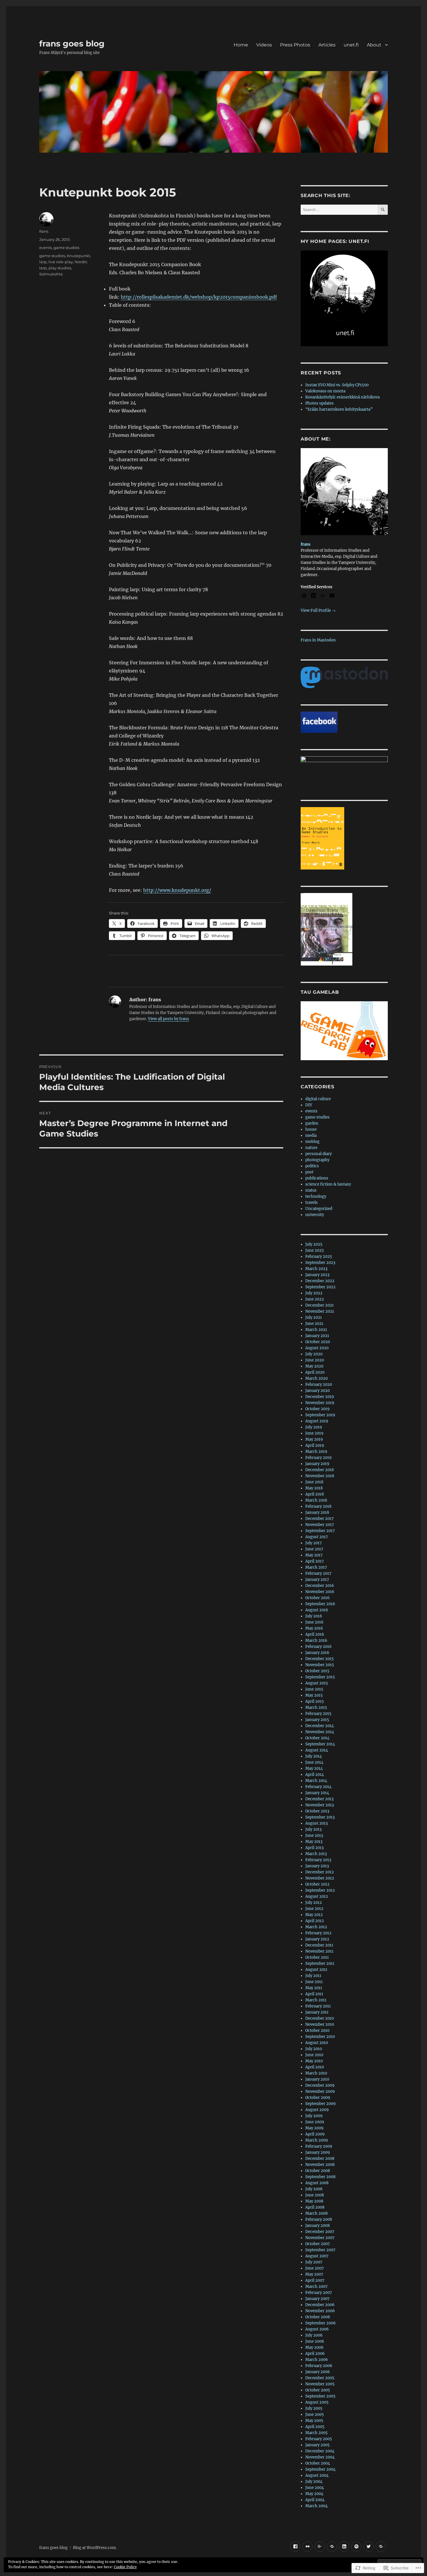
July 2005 (314, 2408)
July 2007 (314, 2262)
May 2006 (314, 2347)
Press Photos (295, 45)
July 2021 (314, 1317)
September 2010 (320, 2037)
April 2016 (315, 1634)
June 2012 (314, 1909)
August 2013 (316, 1823)
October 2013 (317, 1811)
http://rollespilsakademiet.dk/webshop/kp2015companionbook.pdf (199, 297)
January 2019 (317, 1464)
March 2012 (316, 1927)
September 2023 (320, 1263)
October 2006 (318, 2317)
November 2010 (320, 2024)
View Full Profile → (318, 610)
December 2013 (319, 1799)
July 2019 (314, 1427)
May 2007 (314, 2274)
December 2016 (320, 1586)
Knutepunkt (78, 256)
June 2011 (314, 1982)
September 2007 (320, 2250)
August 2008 (317, 2183)
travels (312, 1203)
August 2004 (317, 2475)
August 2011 (316, 1970)
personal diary (319, 1154)
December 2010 (320, 2018)
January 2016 (317, 1653)
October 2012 (317, 1884)
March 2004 (316, 2506)
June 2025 (315, 1250)
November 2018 (320, 1476)
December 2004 (320, 2451)
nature (311, 1148)
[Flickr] (307, 2547)
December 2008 (320, 2159)
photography (317, 1160)
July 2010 (314, 2049)
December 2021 (320, 1305)
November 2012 (320, 1878)
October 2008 (318, 2171)
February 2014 (318, 1787)
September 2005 (320, 2396)
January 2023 (317, 1275)
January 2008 (317, 2226)
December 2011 (319, 1945)
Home (241, 45)
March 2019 (316, 1452)
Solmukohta (51, 274)
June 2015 (314, 1689)
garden (312, 1123)
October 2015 (317, 1671)
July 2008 (314, 2189)
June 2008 (315, 2195)
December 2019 (320, 1397)
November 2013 (320, 1805)
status (311, 1190)
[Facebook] (295, 2547)
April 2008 (315, 2207)
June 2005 (315, 2414)
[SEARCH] (383, 210)
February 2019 (319, 1458)
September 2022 (320, 1287)
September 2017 (320, 1531)
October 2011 (317, 1957)
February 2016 (319, 1647)
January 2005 (317, 2445)
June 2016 (314, 1622)
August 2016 (317, 1610)
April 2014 (315, 1775)
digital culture (318, 1099)
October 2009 (318, 2098)
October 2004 (318, 2463)
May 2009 (314, 2128)
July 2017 (314, 1543)
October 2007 (318, 2244)
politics (312, 1166)
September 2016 (320, 1604)
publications (317, 1178)
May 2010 (314, 2061)
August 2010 (317, 2043)
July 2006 (314, 2335)
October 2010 (317, 2031)
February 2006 (319, 2366)
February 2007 (319, 2293)
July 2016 (314, 1616)
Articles (327, 45)
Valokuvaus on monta (325, 391)
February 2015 (318, 1714)
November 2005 (320, 2384)
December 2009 (320, 2085)
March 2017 (316, 1567)
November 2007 (320, 2238)
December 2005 (320, 2378)
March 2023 (316, 1269)
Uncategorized (319, 1209)
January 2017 (317, 1580)
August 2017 (317, 1537)
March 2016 (316, 1640)
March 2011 (316, 2000)
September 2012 (320, 1890)
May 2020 (314, 1366)
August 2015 (317, 1683)
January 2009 (318, 2152)
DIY (309, 1105)
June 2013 (314, 1836)
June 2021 (314, 1324)
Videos (264, 45)
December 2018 (320, 1470)
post (309, 1172)
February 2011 (318, 2006)
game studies (66, 248)
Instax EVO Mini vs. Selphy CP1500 (337, 385)
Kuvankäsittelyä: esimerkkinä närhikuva (342, 397)
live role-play (61, 262)
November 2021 (320, 1311)
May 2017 (314, 1555)
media (311, 1135)
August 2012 (317, 1896)
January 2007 (317, 2299)
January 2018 (317, 1512)
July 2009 (314, 2116)
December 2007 (320, 2232)
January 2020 (317, 1391)
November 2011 (319, 1951)
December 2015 (320, 1659)
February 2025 (319, 1257)
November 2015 (320, 1665)
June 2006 (315, 2341)
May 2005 (314, 2421)
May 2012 (314, 1915)
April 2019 (315, 1445)
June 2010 (314, 2055)
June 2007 (315, 2268)
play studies (60, 268)
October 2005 (318, 2390)
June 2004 (315, 2488)
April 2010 (315, 2067)
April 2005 (315, 2427)
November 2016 (320, 1592)
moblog (312, 1142)
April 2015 (315, 1701)
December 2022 (320, 1281)
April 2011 (314, 1994)
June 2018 (314, 1482)
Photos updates (320, 403)
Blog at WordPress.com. (95, 2548)
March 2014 (316, 1781)
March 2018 (316, 1500)
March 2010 (316, 2073)
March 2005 (316, 2433)
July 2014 (314, 1756)
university (315, 1215)
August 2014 (317, 1750)
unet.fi (351, 45)
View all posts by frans (168, 1019)
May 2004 (314, 2494)
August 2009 (317, 2110)
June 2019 (314, 1433)
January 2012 (317, 1939)
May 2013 (314, 1842)
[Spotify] (356, 2547)
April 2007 (315, 2280)
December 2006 (320, 2305)
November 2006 (320, 2311)
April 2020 (315, 1372)
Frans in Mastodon (318, 640)
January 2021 (317, 1336)
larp (43, 262)
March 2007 (316, 2287)
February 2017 (318, 1573)
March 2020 (316, 1378)
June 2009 (315, 2122)
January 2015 (317, 1720)
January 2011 (317, 2012)
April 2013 (314, 1848)
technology (316, 1196)
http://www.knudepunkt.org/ (177, 890)
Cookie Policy (125, 2567)
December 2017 (320, 1519)
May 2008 (314, 2201)
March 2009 (317, 2140)
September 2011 (320, 1963)
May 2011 (314, 1988)
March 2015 (316, 1708)
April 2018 (315, 1494)
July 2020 (314, 1354)
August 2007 (317, 2256)
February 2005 (319, 2439)
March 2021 (316, 1330)
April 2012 (315, 1921)
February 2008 (319, 2219)
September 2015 (320, 1677)
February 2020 (319, 1384)
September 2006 (321, 2323)
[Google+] (320, 2547)
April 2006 (315, 2354)
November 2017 (320, 1525)
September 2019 (320, 1415)
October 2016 (317, 1598)
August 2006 (317, 2329)
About (374, 45)
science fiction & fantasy (328, 1184)
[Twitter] (368, 2547)
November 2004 (320, 2457)
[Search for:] (339, 210)
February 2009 (319, 2146)
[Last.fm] (332, 2547)
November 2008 (320, 2165)
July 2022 (314, 1293)
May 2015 (314, 1695)
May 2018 (314, 1488)
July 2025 (314, 1244)
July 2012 (314, 1903)
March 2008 (316, 2213)
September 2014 (320, 1744)
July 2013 (313, 1829)
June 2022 (315, 1299)
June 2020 (315, 1360)
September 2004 (320, 2469)
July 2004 (314, 2482)
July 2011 (313, 1976)
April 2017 (315, 1561)
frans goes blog (72, 44)
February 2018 (318, 1506)
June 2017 (314, 1549)
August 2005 (317, 2402)
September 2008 (320, 2177)
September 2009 (321, 2104)
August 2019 (317, 1421)
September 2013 (320, 1817)
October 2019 (317, 1409)
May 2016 (314, 1628)
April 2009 (315, 2134)
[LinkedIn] (344, 2547)
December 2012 (320, 1872)
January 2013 (317, 1866)
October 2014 (317, 1738)
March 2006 (317, 2360)
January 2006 (318, 2372)
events (45, 248)
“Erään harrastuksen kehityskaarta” (339, 409)
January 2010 (317, 2079)
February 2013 (318, 1860)
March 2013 (316, 1854)
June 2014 (314, 1762)
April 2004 (315, 2500)
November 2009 (320, 2091)
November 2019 (320, 1403)
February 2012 (318, 1933)
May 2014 (314, 1768)
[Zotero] (381, 2547)
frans (44, 231)
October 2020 (318, 1342)
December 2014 (320, 1726)
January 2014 (317, 1793)
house (311, 1129)
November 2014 (320, 1732)
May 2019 (314, 1439)
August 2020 (317, 1348)
